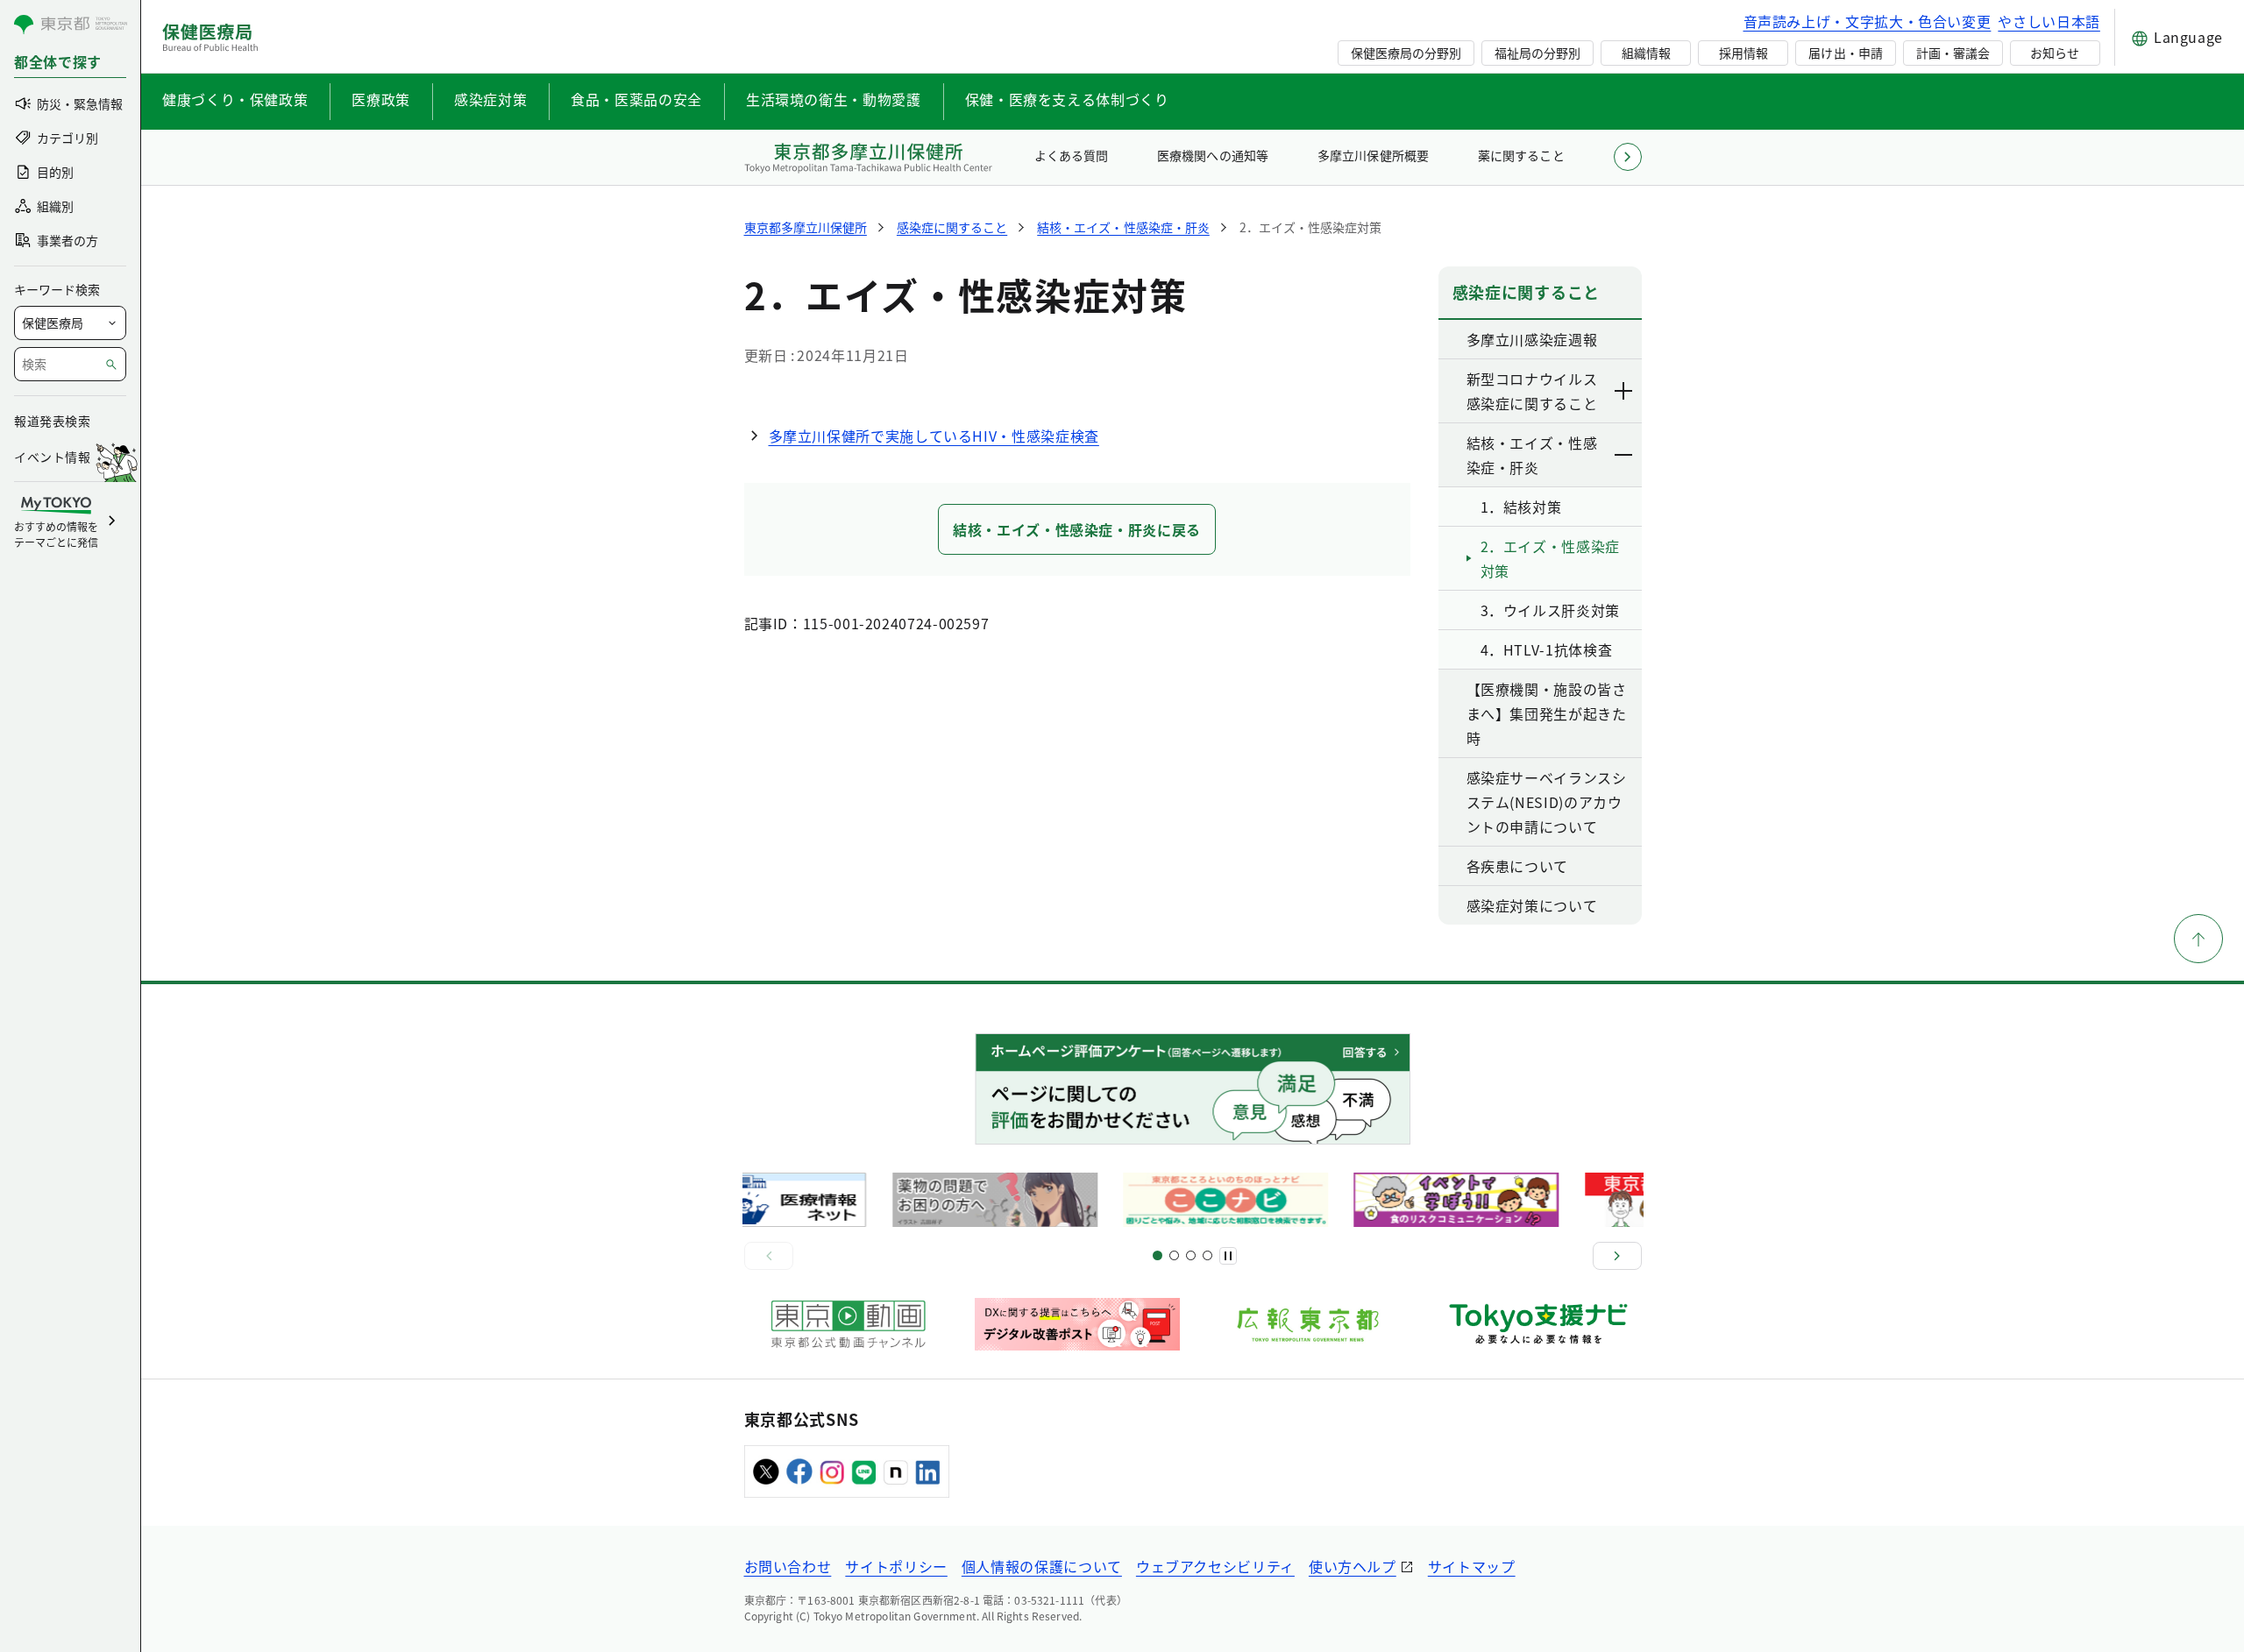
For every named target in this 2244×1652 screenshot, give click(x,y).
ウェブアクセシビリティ (1215, 1566)
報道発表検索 (52, 421)
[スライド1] (1158, 1255)
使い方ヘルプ (1353, 1566)
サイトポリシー (896, 1566)
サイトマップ (1472, 1566)
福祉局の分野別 (1537, 53)
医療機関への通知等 (1212, 155)
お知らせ (2055, 53)
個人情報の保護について (1042, 1566)
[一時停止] (1228, 1256)
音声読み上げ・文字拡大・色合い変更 (1868, 21)
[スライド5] (1174, 1255)
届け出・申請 (1845, 53)
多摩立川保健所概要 (1373, 155)
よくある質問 (1071, 155)
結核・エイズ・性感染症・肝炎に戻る (1077, 529)
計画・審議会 (1953, 53)
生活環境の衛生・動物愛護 (834, 99)
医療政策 (381, 99)
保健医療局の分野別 (1406, 53)
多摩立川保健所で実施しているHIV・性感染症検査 (934, 436)
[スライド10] (1207, 1255)
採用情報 (1743, 53)
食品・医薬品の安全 (636, 99)
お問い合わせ (788, 1566)
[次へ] (1617, 1256)
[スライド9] (1191, 1255)
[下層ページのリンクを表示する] (1624, 391)
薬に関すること (1521, 155)
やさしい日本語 (2049, 21)
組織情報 (1646, 53)
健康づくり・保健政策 (235, 99)
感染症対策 (490, 99)
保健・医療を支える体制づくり (1067, 99)
